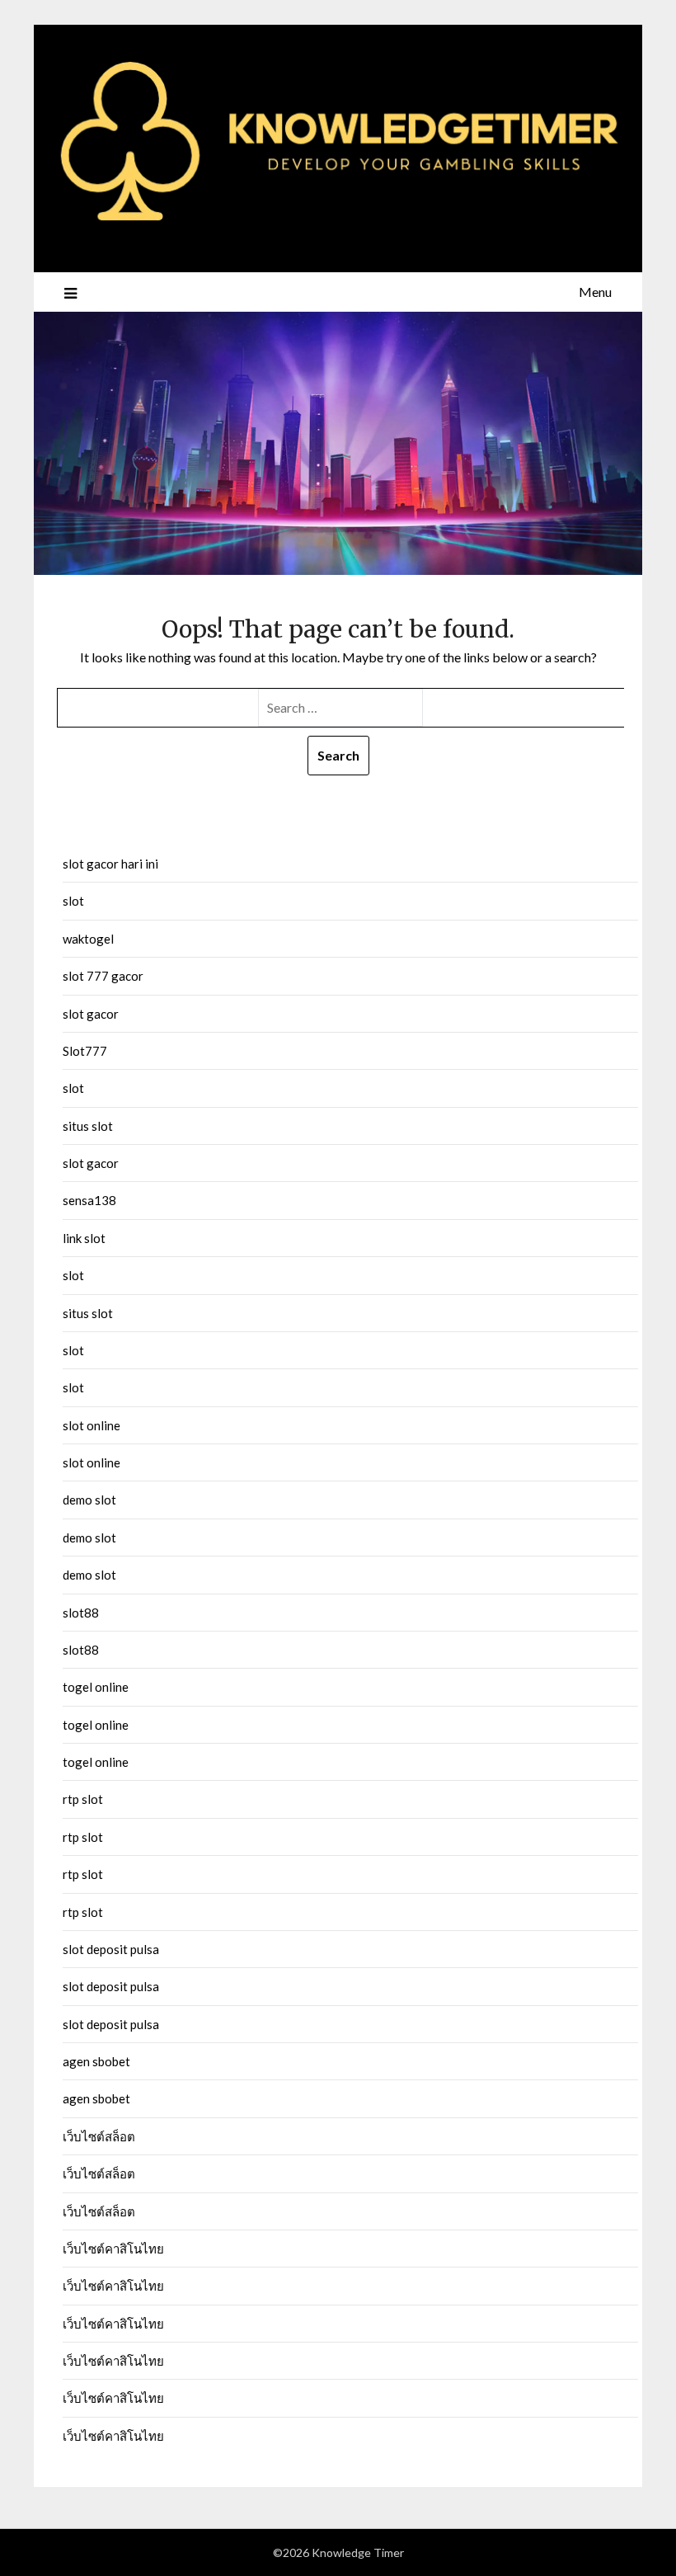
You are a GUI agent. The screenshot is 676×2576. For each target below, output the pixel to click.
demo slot (89, 1500)
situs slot (88, 1126)
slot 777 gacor (103, 976)
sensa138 (89, 1200)
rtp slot (83, 1799)
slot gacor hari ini (110, 864)
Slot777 (85, 1051)
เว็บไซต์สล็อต (99, 2136)
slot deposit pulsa (111, 1949)
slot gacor (91, 1014)
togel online (96, 1687)
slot (73, 901)
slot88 (81, 1613)
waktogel (88, 939)
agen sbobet (96, 2061)
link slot (84, 1238)
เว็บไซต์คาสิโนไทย (113, 2249)
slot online (92, 1425)
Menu (595, 292)
